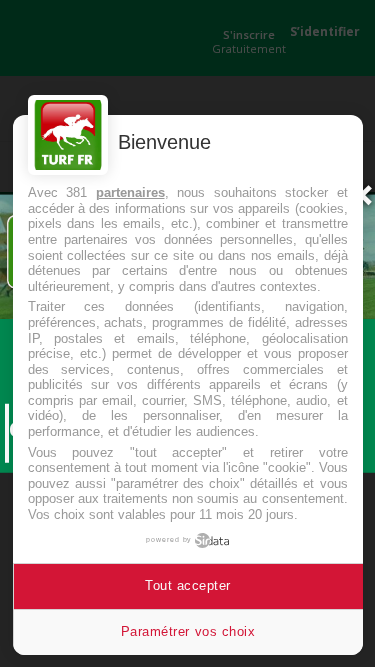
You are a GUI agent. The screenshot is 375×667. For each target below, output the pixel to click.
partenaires (130, 192)
